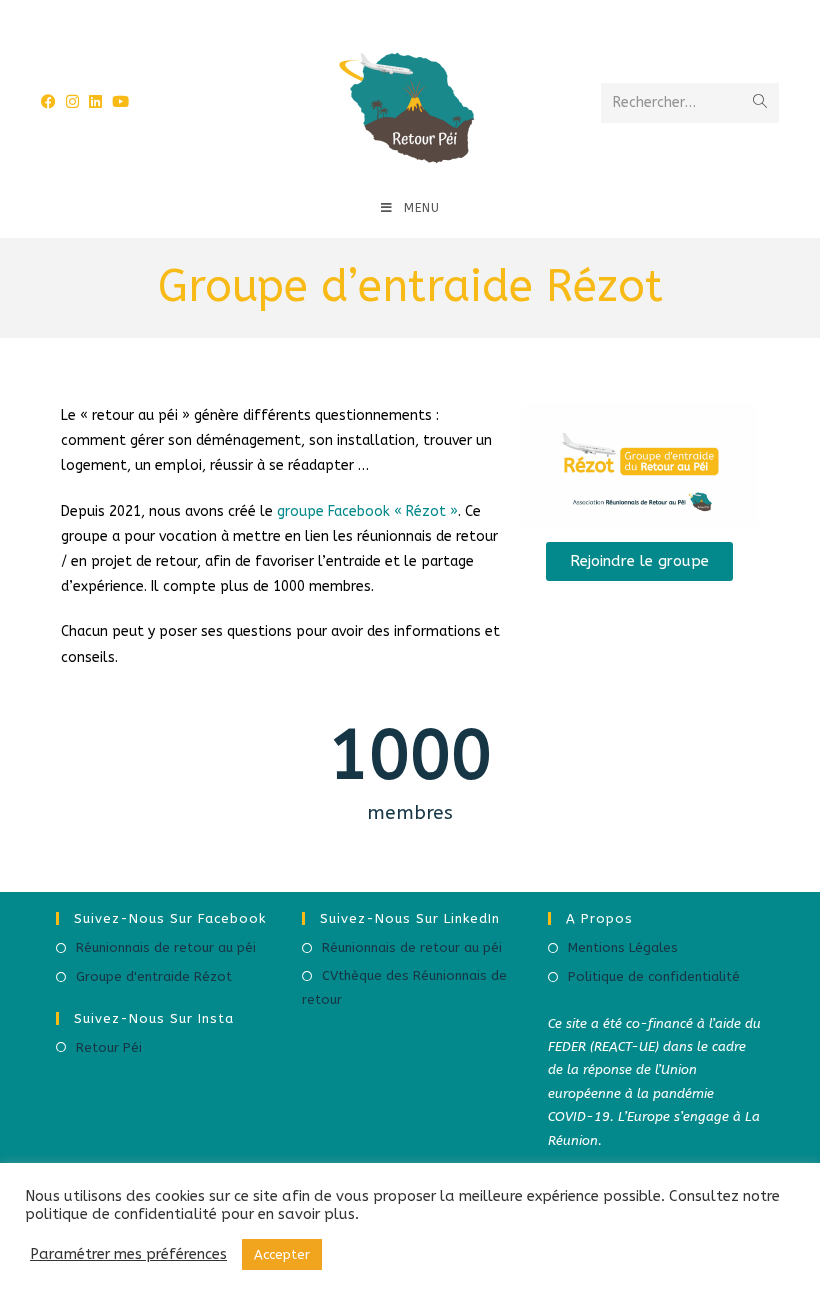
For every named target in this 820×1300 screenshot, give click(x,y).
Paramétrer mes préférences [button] (128, 1254)
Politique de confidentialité (654, 976)
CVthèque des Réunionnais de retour (404, 987)
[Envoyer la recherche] (760, 103)
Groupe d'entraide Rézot (154, 976)
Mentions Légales (623, 947)
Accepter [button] (282, 1254)
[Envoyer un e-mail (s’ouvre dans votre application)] (453, 11)
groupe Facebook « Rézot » (367, 511)
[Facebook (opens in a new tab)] (364, 12)
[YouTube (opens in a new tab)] (120, 102)
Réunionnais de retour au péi (166, 947)
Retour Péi (109, 1047)
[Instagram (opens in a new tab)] (392, 12)
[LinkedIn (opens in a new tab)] (422, 12)
